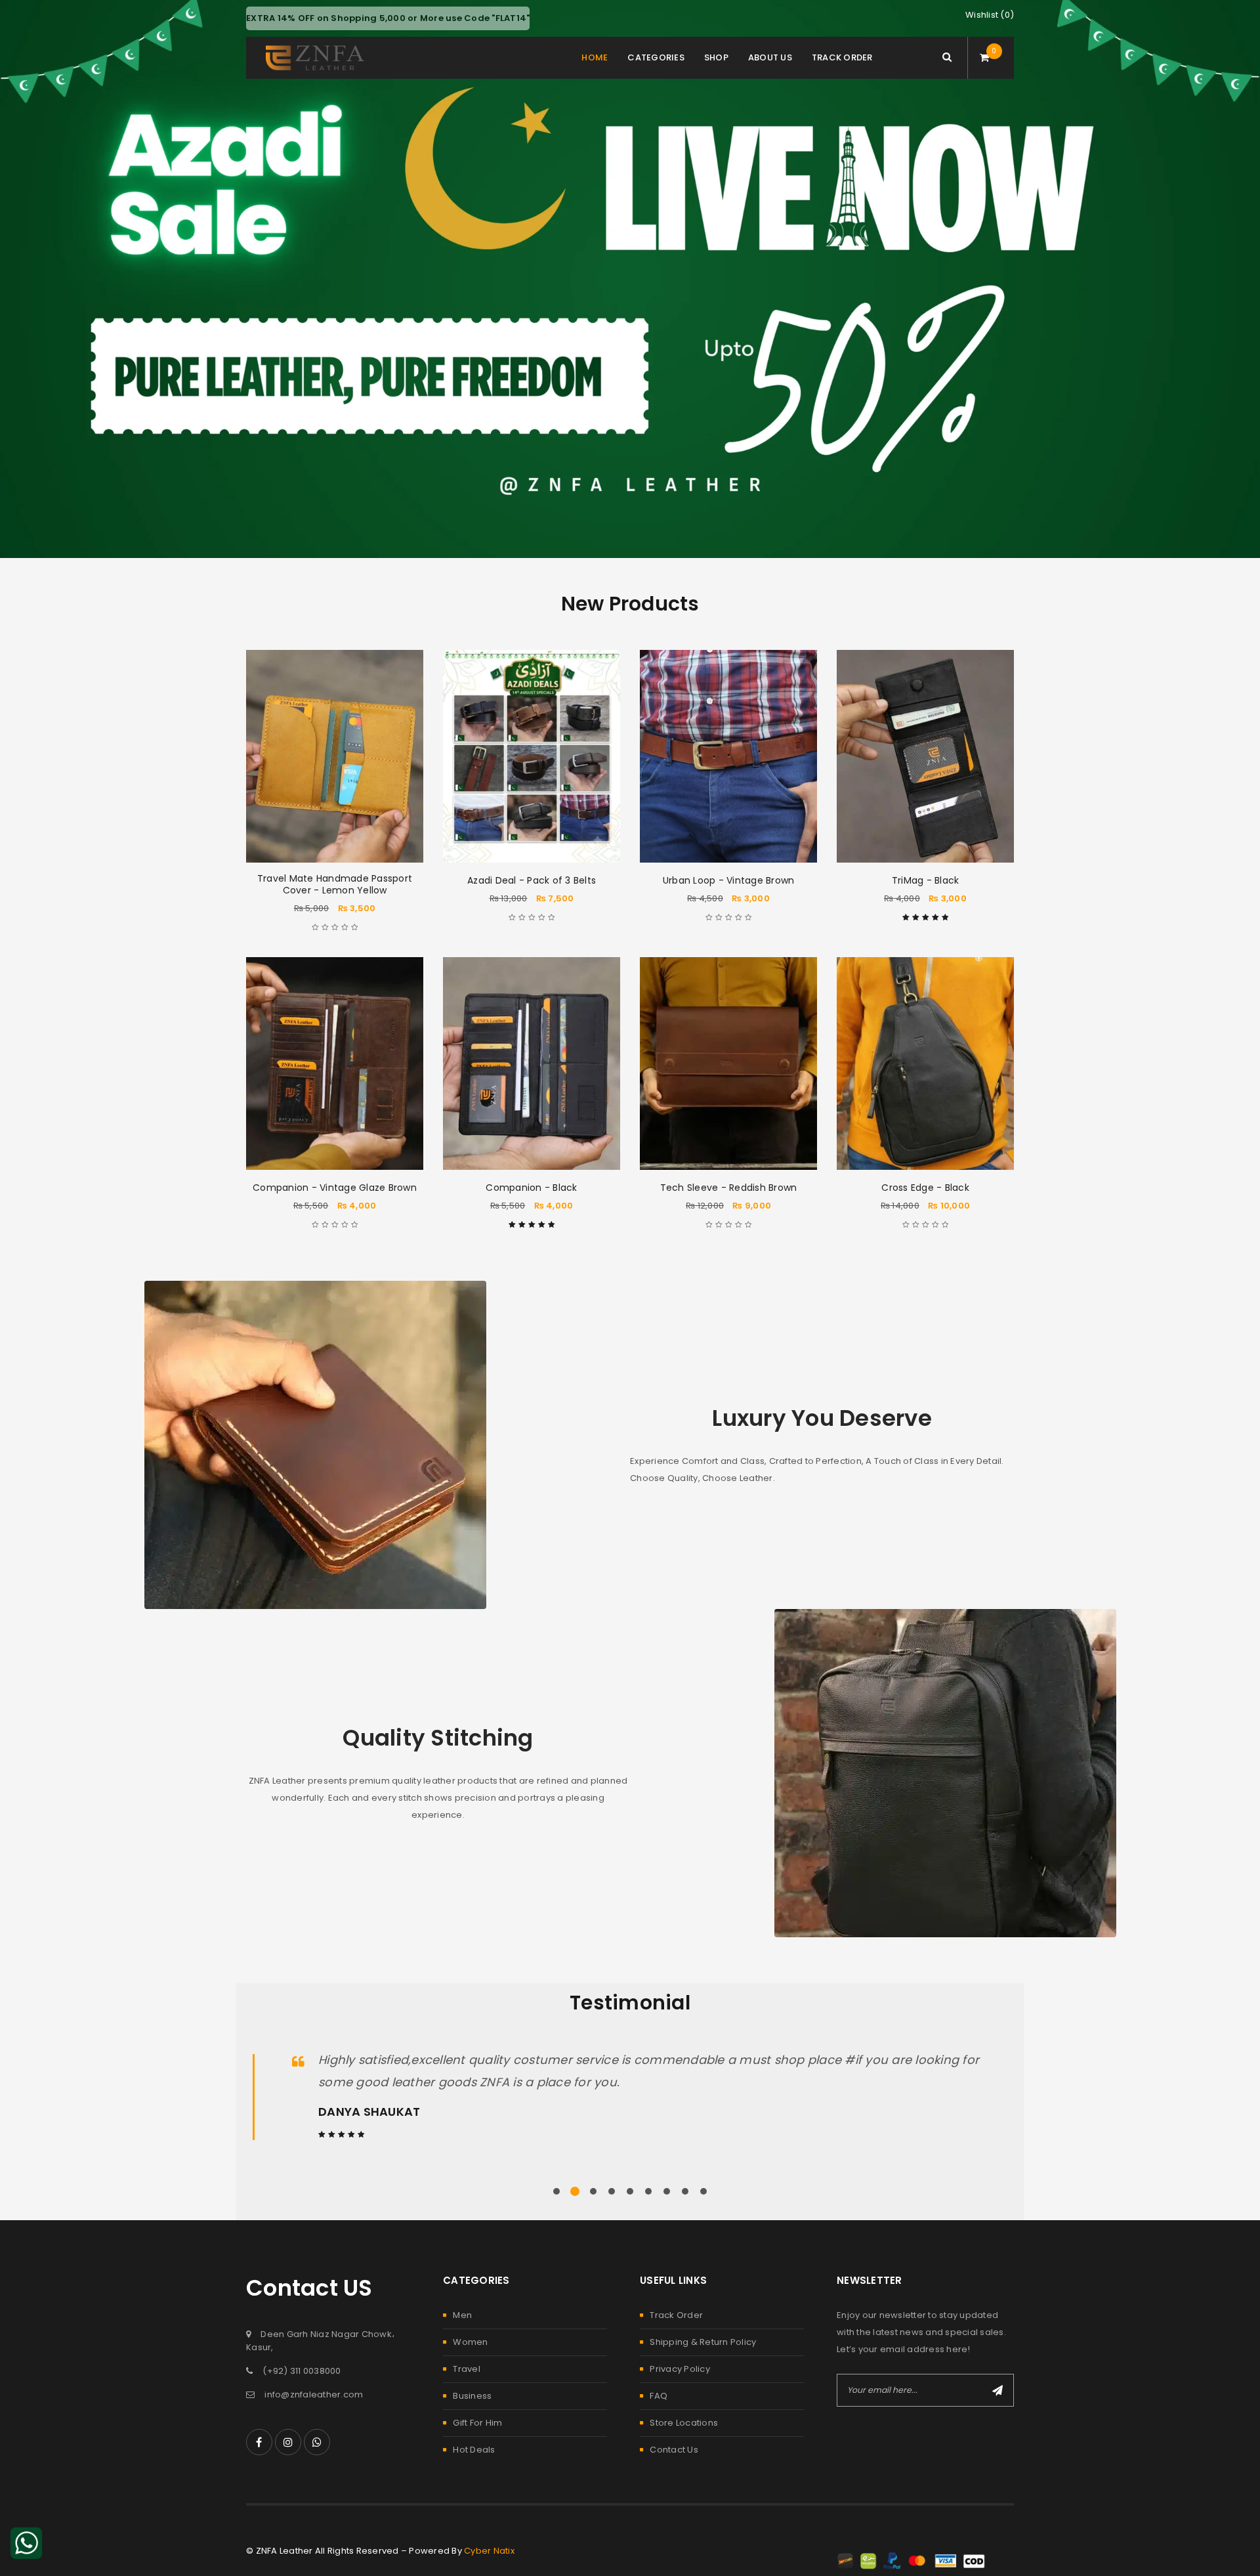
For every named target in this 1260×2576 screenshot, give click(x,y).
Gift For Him (477, 2423)
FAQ (659, 2396)
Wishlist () (990, 15)
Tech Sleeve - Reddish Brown (729, 1188)
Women (470, 2342)
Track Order (676, 2315)
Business (472, 2396)
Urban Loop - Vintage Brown (729, 880)
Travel (467, 2369)
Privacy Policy (680, 2369)
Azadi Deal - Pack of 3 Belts (532, 880)
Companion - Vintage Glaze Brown (335, 1188)
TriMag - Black (926, 880)
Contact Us (674, 2450)
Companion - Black (531, 1188)
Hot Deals (474, 2450)
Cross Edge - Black (925, 1188)
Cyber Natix (489, 2551)
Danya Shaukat (369, 2112)
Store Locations (684, 2423)
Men (462, 2315)
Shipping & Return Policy (703, 2342)
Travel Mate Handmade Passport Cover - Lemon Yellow (335, 884)
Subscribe (997, 2390)
